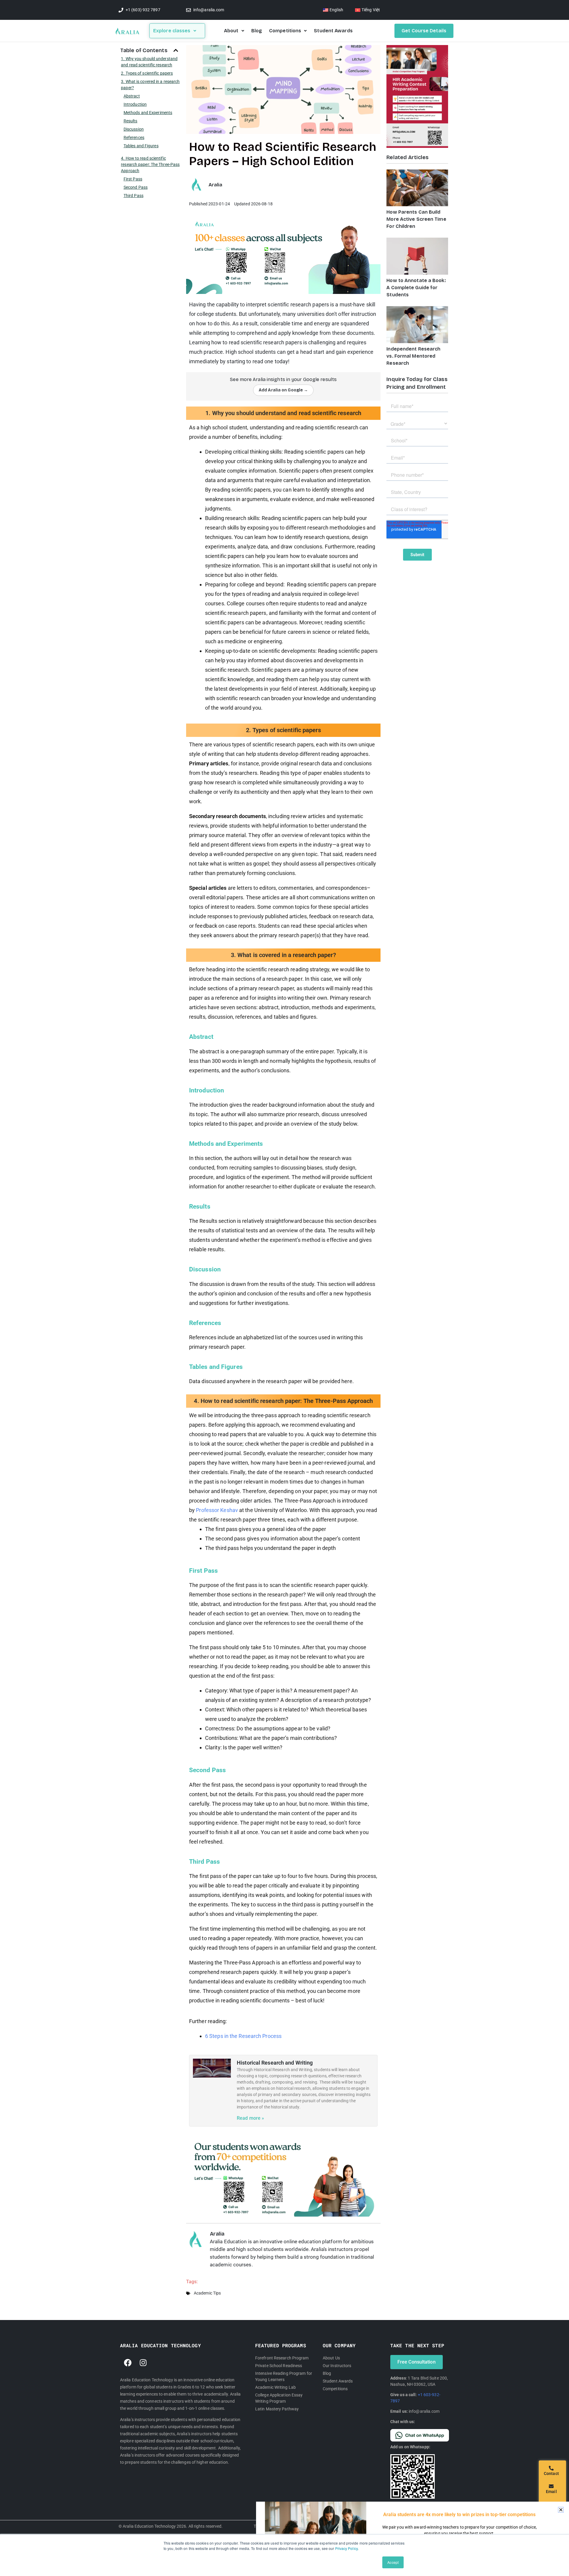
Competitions (285, 31)
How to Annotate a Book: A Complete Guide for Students (416, 288)
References (134, 137)
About (231, 31)
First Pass (133, 179)
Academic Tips (207, 2293)
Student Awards (333, 31)
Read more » (250, 2118)
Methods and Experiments (148, 113)
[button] (176, 50)
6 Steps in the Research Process (243, 2036)
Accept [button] (393, 2562)
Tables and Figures (141, 146)
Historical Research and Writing (275, 2063)
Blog (257, 31)
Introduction (135, 104)
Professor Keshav (217, 1510)
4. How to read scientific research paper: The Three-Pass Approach (150, 164)
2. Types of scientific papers (147, 73)
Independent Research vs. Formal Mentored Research (413, 356)
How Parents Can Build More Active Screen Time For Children (416, 219)
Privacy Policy (346, 2548)
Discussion (134, 129)
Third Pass (134, 196)
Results (131, 121)
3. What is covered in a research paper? (150, 85)
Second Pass (136, 187)
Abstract (132, 96)
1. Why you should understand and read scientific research (149, 62)
